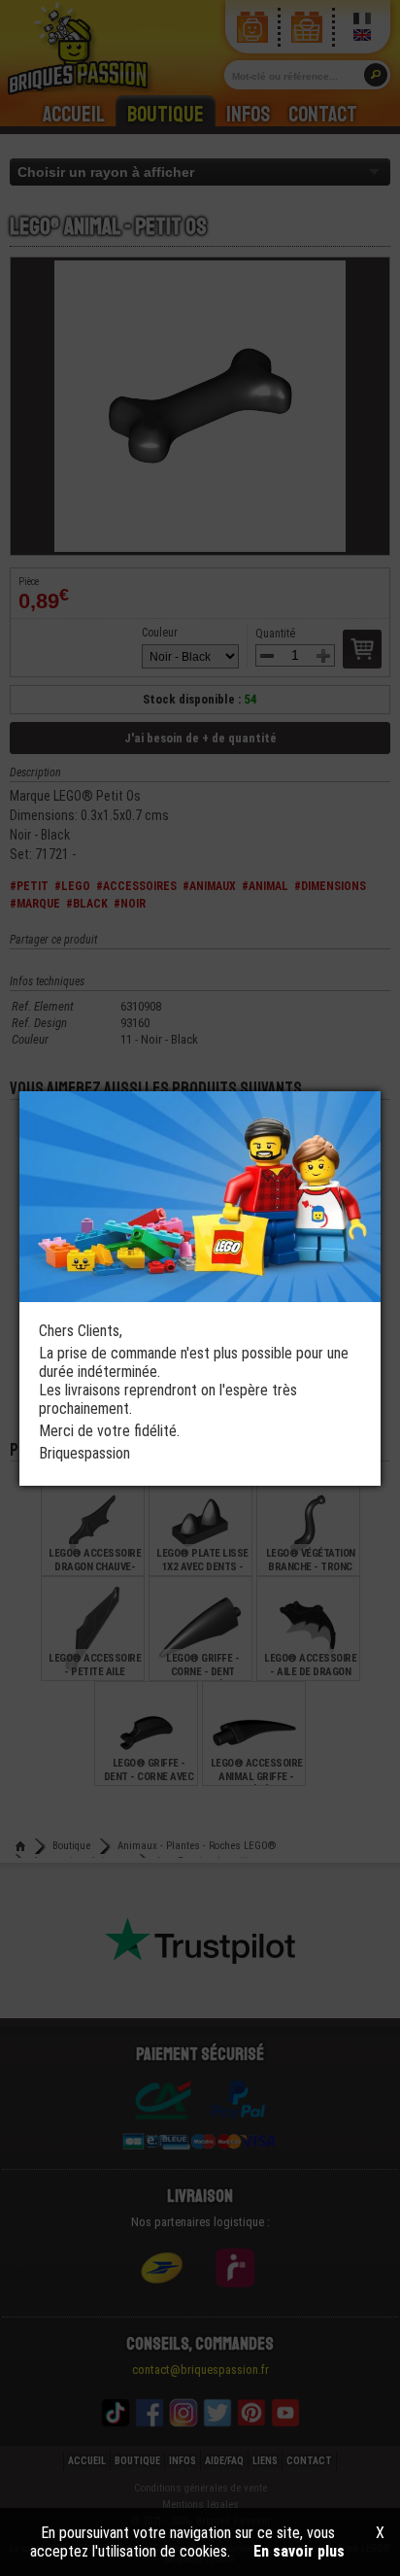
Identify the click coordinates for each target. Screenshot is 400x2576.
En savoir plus (299, 2551)
